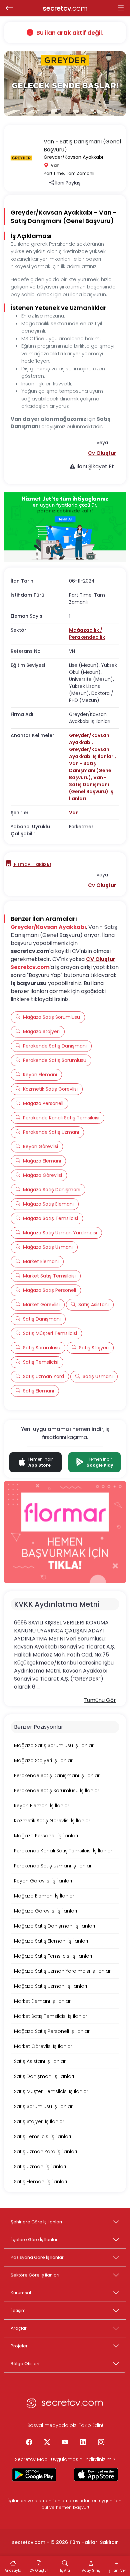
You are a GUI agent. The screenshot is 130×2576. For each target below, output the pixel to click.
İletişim (18, 2310)
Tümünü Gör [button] (100, 1700)
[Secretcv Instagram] (101, 2442)
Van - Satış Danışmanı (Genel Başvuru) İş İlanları (91, 788)
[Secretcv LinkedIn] (83, 2442)
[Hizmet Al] (65, 527)
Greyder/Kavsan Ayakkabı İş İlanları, (92, 753)
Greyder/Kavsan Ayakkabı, (89, 739)
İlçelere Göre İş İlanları (35, 2240)
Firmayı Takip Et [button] (32, 864)
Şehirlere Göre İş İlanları (36, 2222)
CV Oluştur (101, 959)
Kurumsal (21, 2293)
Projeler (19, 2346)
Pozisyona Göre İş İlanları (38, 2257)
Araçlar (19, 2328)
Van (74, 813)
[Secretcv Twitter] (47, 2442)
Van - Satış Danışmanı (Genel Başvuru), (91, 770)
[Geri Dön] (9, 8)
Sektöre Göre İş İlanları (35, 2275)
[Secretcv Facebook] (29, 2442)
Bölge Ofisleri (25, 2364)
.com (65, 8)
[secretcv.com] (65, 2405)
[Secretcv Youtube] (65, 2442)
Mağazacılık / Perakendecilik (87, 634)
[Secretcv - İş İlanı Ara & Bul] (34, 2475)
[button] (102, 453)
